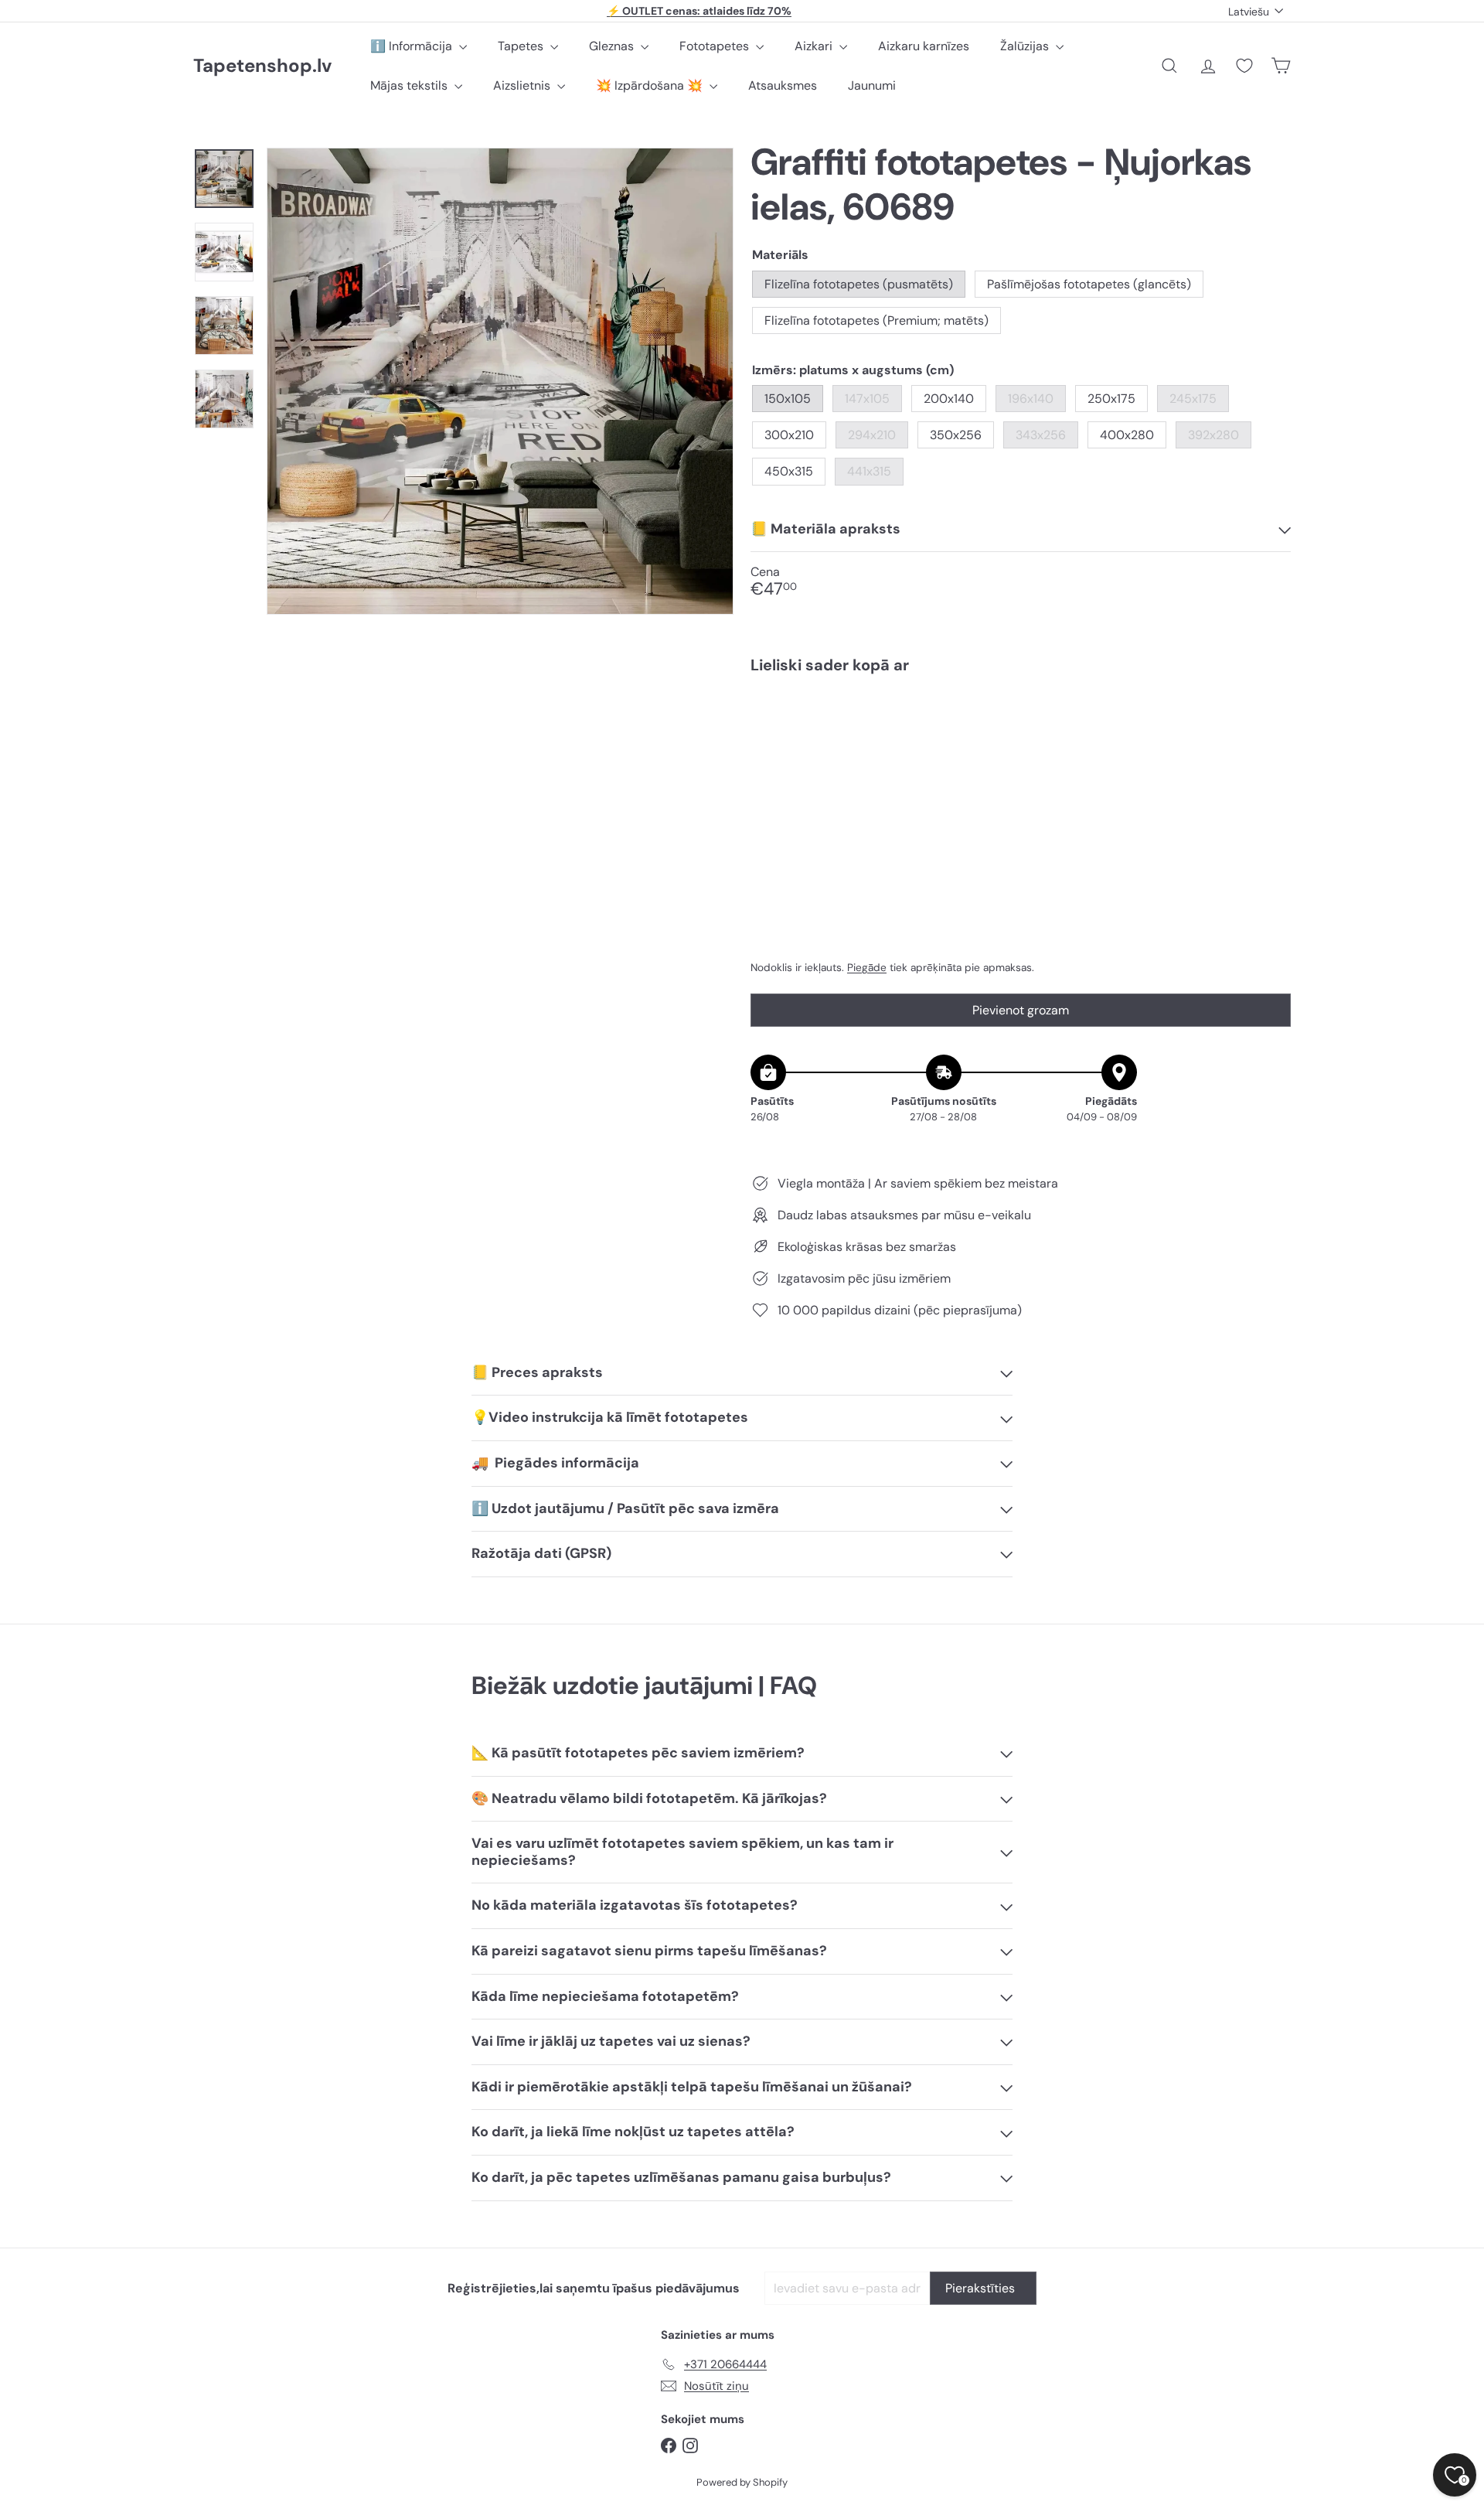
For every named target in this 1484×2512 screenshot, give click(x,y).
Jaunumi (872, 85)
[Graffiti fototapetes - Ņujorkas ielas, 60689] (1021, 739)
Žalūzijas (1026, 46)
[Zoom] (500, 381)
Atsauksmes (783, 85)
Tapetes (522, 46)
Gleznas (613, 46)
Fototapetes (716, 46)
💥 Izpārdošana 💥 (651, 85)
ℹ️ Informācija (413, 46)
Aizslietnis (523, 85)
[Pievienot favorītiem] (1270, 718)
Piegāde (867, 968)
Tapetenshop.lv (262, 66)
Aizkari (815, 46)
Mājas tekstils (410, 85)
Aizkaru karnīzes (924, 46)
